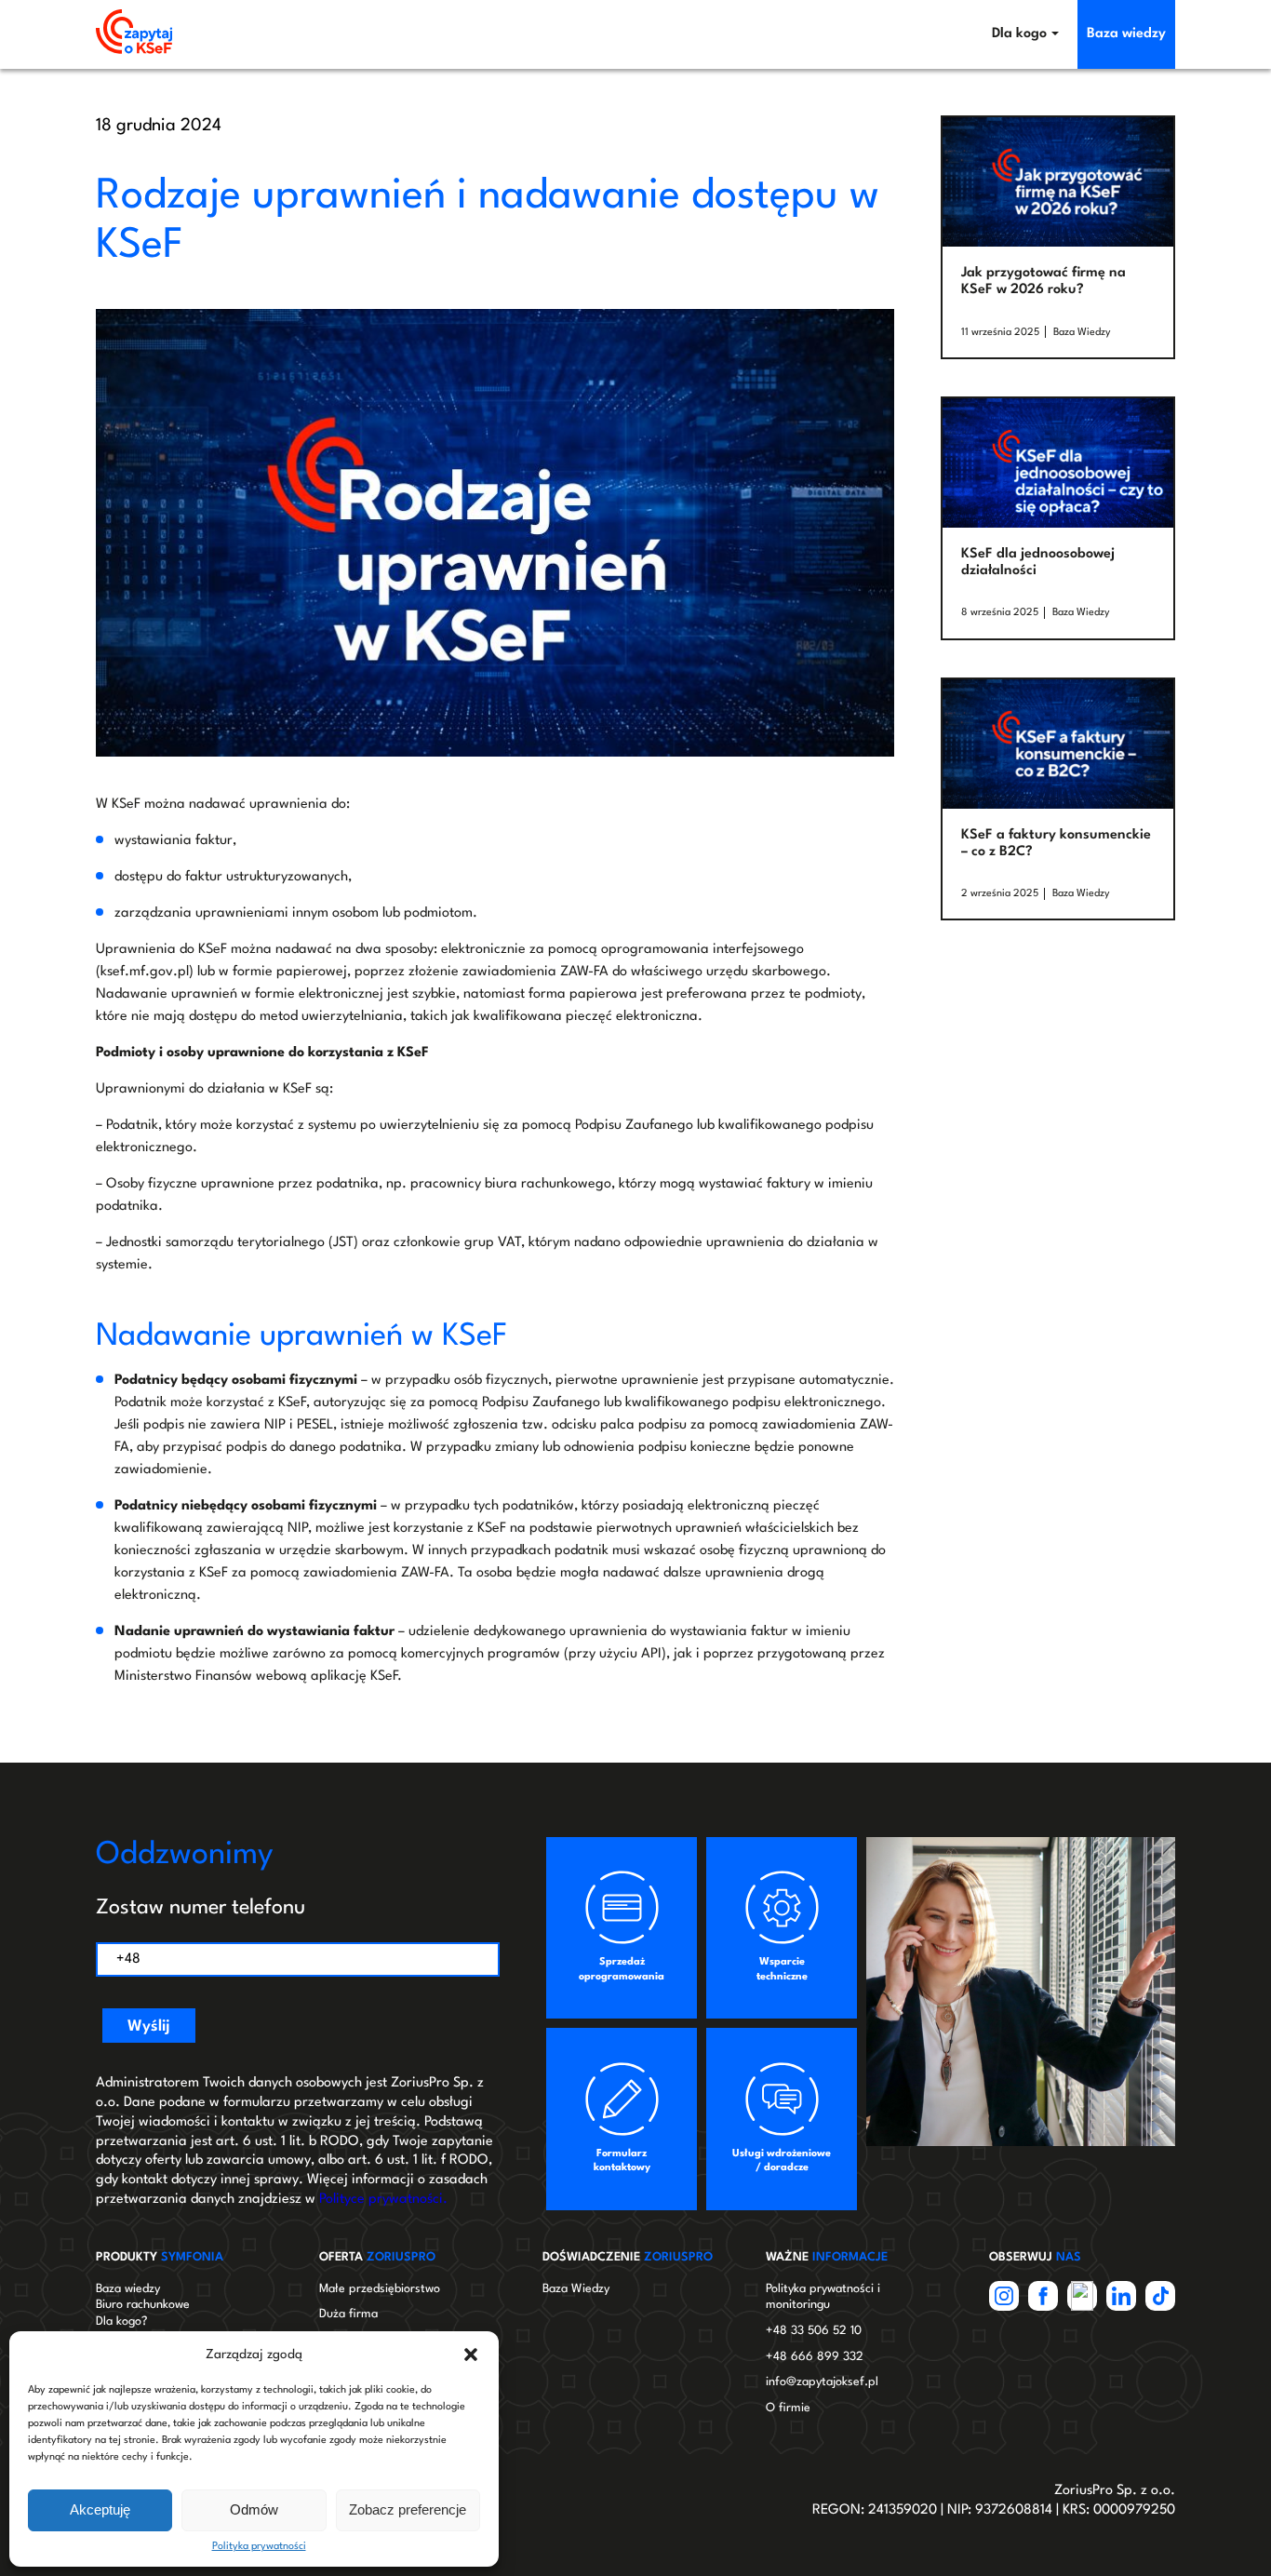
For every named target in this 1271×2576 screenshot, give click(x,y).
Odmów (254, 2509)
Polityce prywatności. (383, 2200)
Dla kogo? (121, 2321)
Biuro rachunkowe (143, 2305)
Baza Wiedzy (1082, 333)
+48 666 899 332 (815, 2357)
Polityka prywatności (259, 2547)
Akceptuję (100, 2509)
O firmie (788, 2408)
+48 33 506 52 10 (814, 2331)
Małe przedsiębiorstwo (380, 2289)
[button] (471, 2355)
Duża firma (348, 2314)
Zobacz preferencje (408, 2509)
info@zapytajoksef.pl (822, 2382)
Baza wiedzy (1126, 34)
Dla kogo (1019, 34)
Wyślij (149, 2026)
